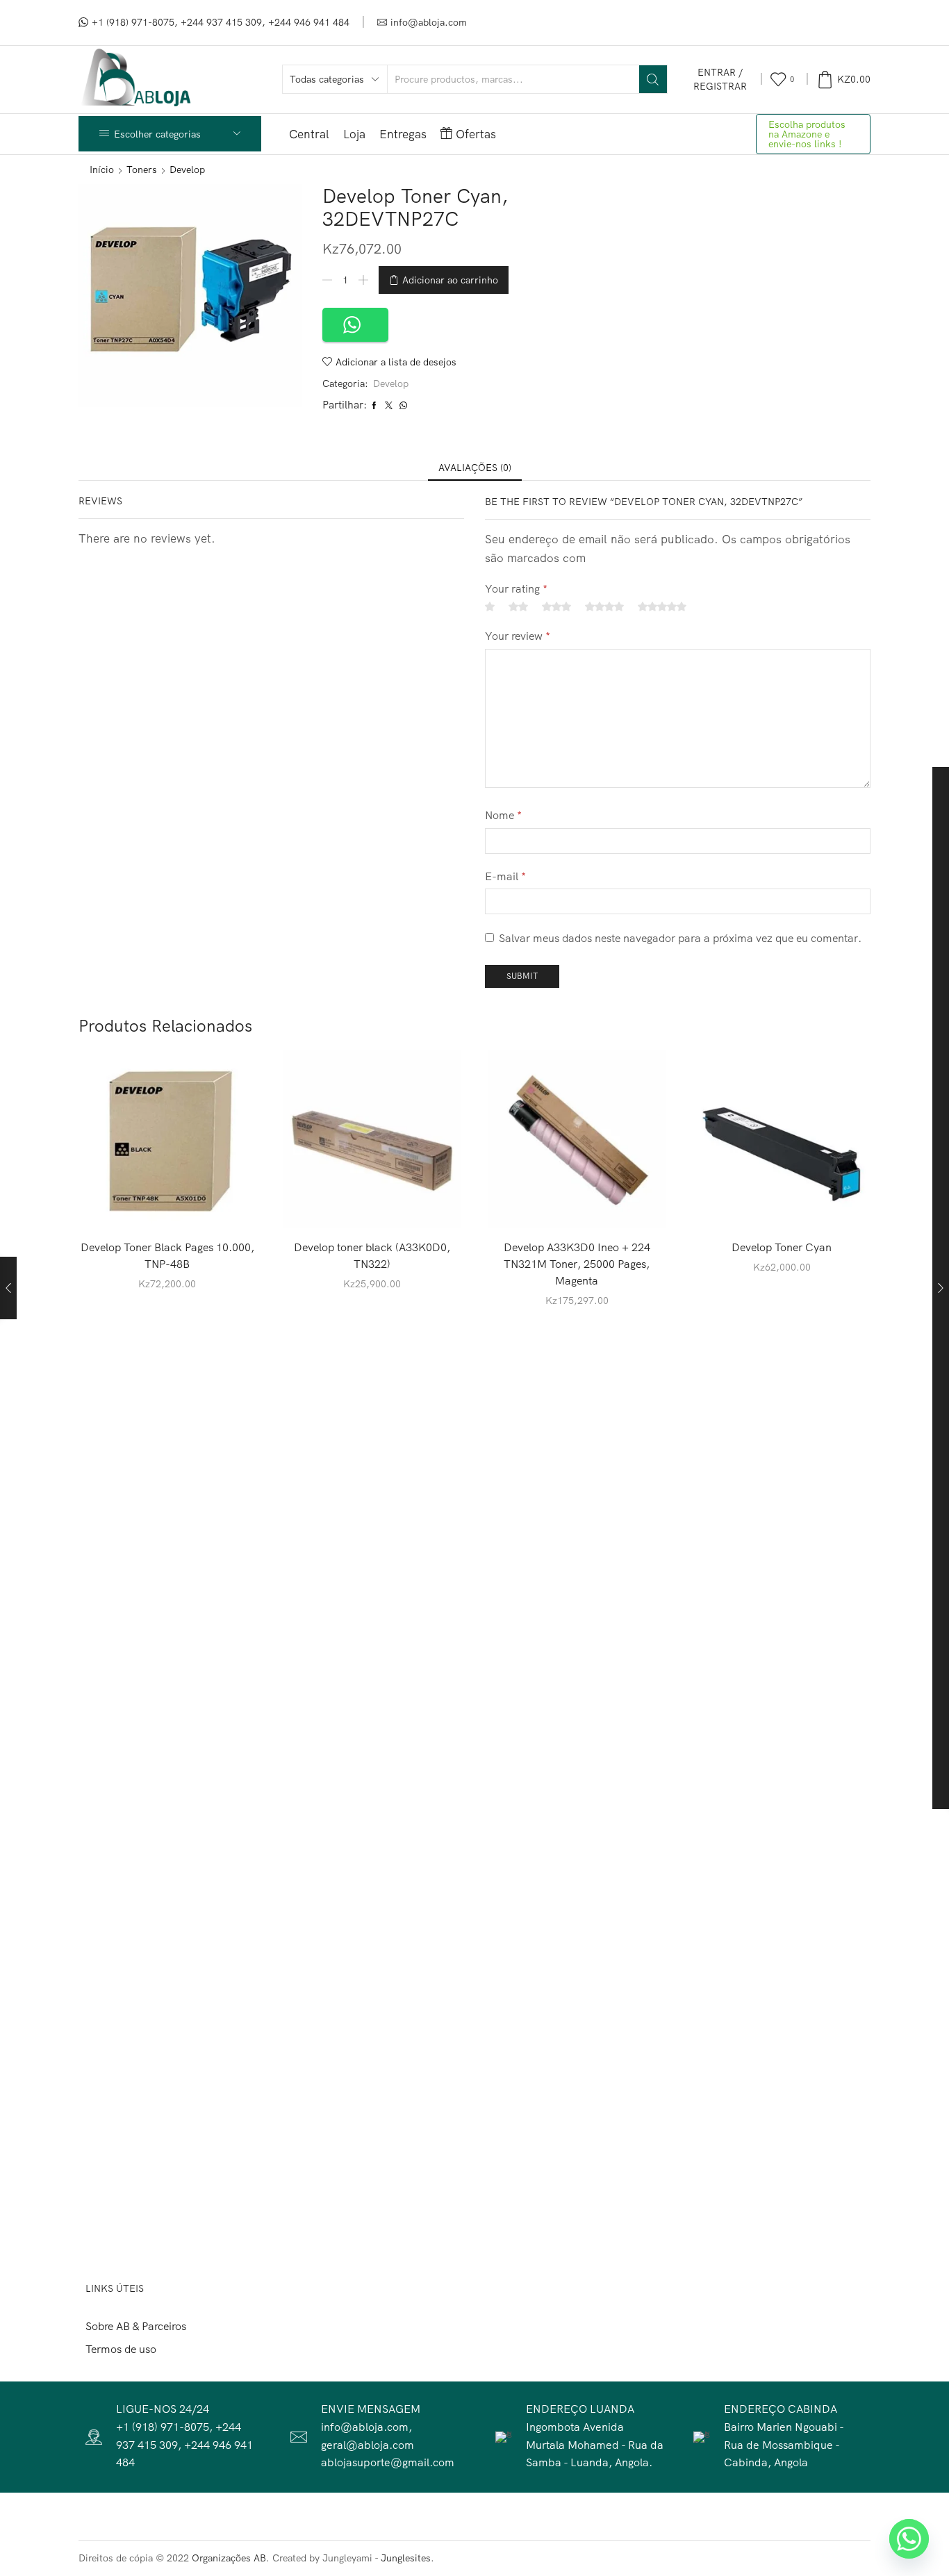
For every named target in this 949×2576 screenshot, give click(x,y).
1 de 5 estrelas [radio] (490, 606)
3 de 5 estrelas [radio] (556, 606)
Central (309, 134)
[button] (355, 325)
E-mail (505, 876)
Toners (142, 170)
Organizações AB (229, 2558)
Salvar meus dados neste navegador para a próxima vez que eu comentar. (680, 938)
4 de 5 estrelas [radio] (604, 606)
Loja (354, 134)
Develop (187, 170)
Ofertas (476, 134)
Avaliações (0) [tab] (475, 468)
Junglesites (406, 2558)
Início (102, 170)
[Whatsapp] (909, 2539)
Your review (518, 636)
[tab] (475, 468)
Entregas (403, 134)
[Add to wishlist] (217, 1206)
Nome (503, 815)
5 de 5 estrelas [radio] (662, 606)
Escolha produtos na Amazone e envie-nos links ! (807, 134)
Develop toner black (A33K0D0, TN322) (372, 1255)
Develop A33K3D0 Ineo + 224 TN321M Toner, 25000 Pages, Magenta (577, 1264)
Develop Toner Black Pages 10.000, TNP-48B (167, 1255)
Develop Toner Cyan (782, 1247)
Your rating (516, 588)
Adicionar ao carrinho (450, 280)
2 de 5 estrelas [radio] (518, 606)
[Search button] (653, 79)
